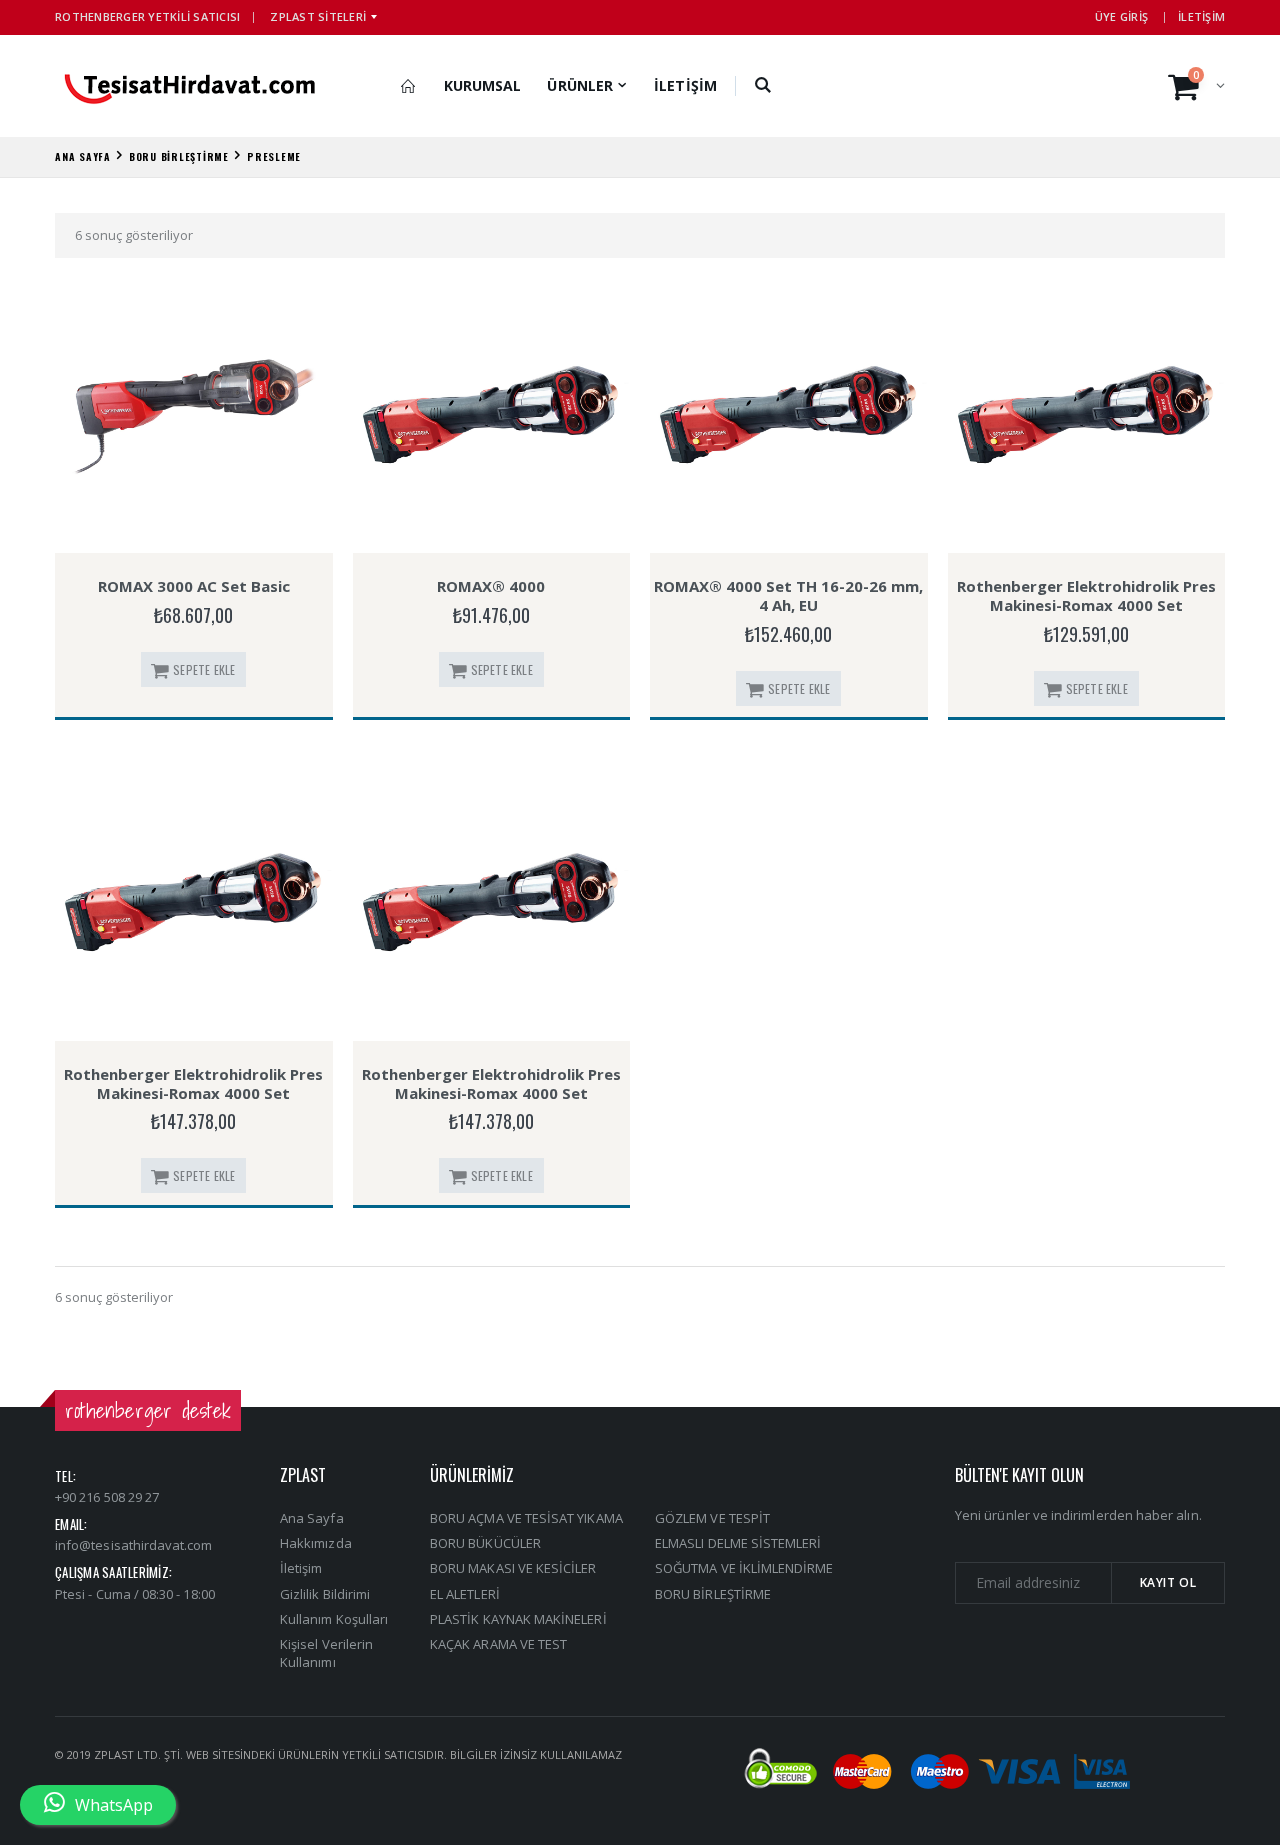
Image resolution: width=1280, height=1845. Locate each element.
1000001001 (193, 529)
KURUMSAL (483, 85)
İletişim (301, 1568)
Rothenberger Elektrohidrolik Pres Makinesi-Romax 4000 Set (1086, 595)
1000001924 (194, 1017)
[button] (763, 86)
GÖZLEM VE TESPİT (712, 1518)
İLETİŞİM (1201, 16)
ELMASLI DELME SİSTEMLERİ (738, 1543)
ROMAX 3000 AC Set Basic (194, 586)
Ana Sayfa (312, 1518)
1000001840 (491, 529)
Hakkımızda (316, 1543)
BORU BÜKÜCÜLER (485, 1543)
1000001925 (789, 529)
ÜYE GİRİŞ (1121, 16)
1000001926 (1086, 529)
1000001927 (491, 1017)
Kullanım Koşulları (334, 1619)
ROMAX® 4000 (491, 586)
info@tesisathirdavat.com (134, 1545)
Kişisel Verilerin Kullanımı (326, 1653)
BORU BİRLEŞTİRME (179, 156)
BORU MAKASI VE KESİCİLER (513, 1568)
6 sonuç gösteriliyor (134, 235)
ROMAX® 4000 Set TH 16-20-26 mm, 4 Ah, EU (788, 595)
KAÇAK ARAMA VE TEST (498, 1644)
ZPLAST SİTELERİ (318, 16)
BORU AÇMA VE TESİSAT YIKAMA (526, 1518)
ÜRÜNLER (580, 85)
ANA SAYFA (83, 156)
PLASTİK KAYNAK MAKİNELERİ (518, 1619)
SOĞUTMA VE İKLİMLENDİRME (744, 1568)
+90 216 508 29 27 (107, 1497)
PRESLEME (274, 156)
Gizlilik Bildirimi (325, 1594)
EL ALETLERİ (465, 1594)
